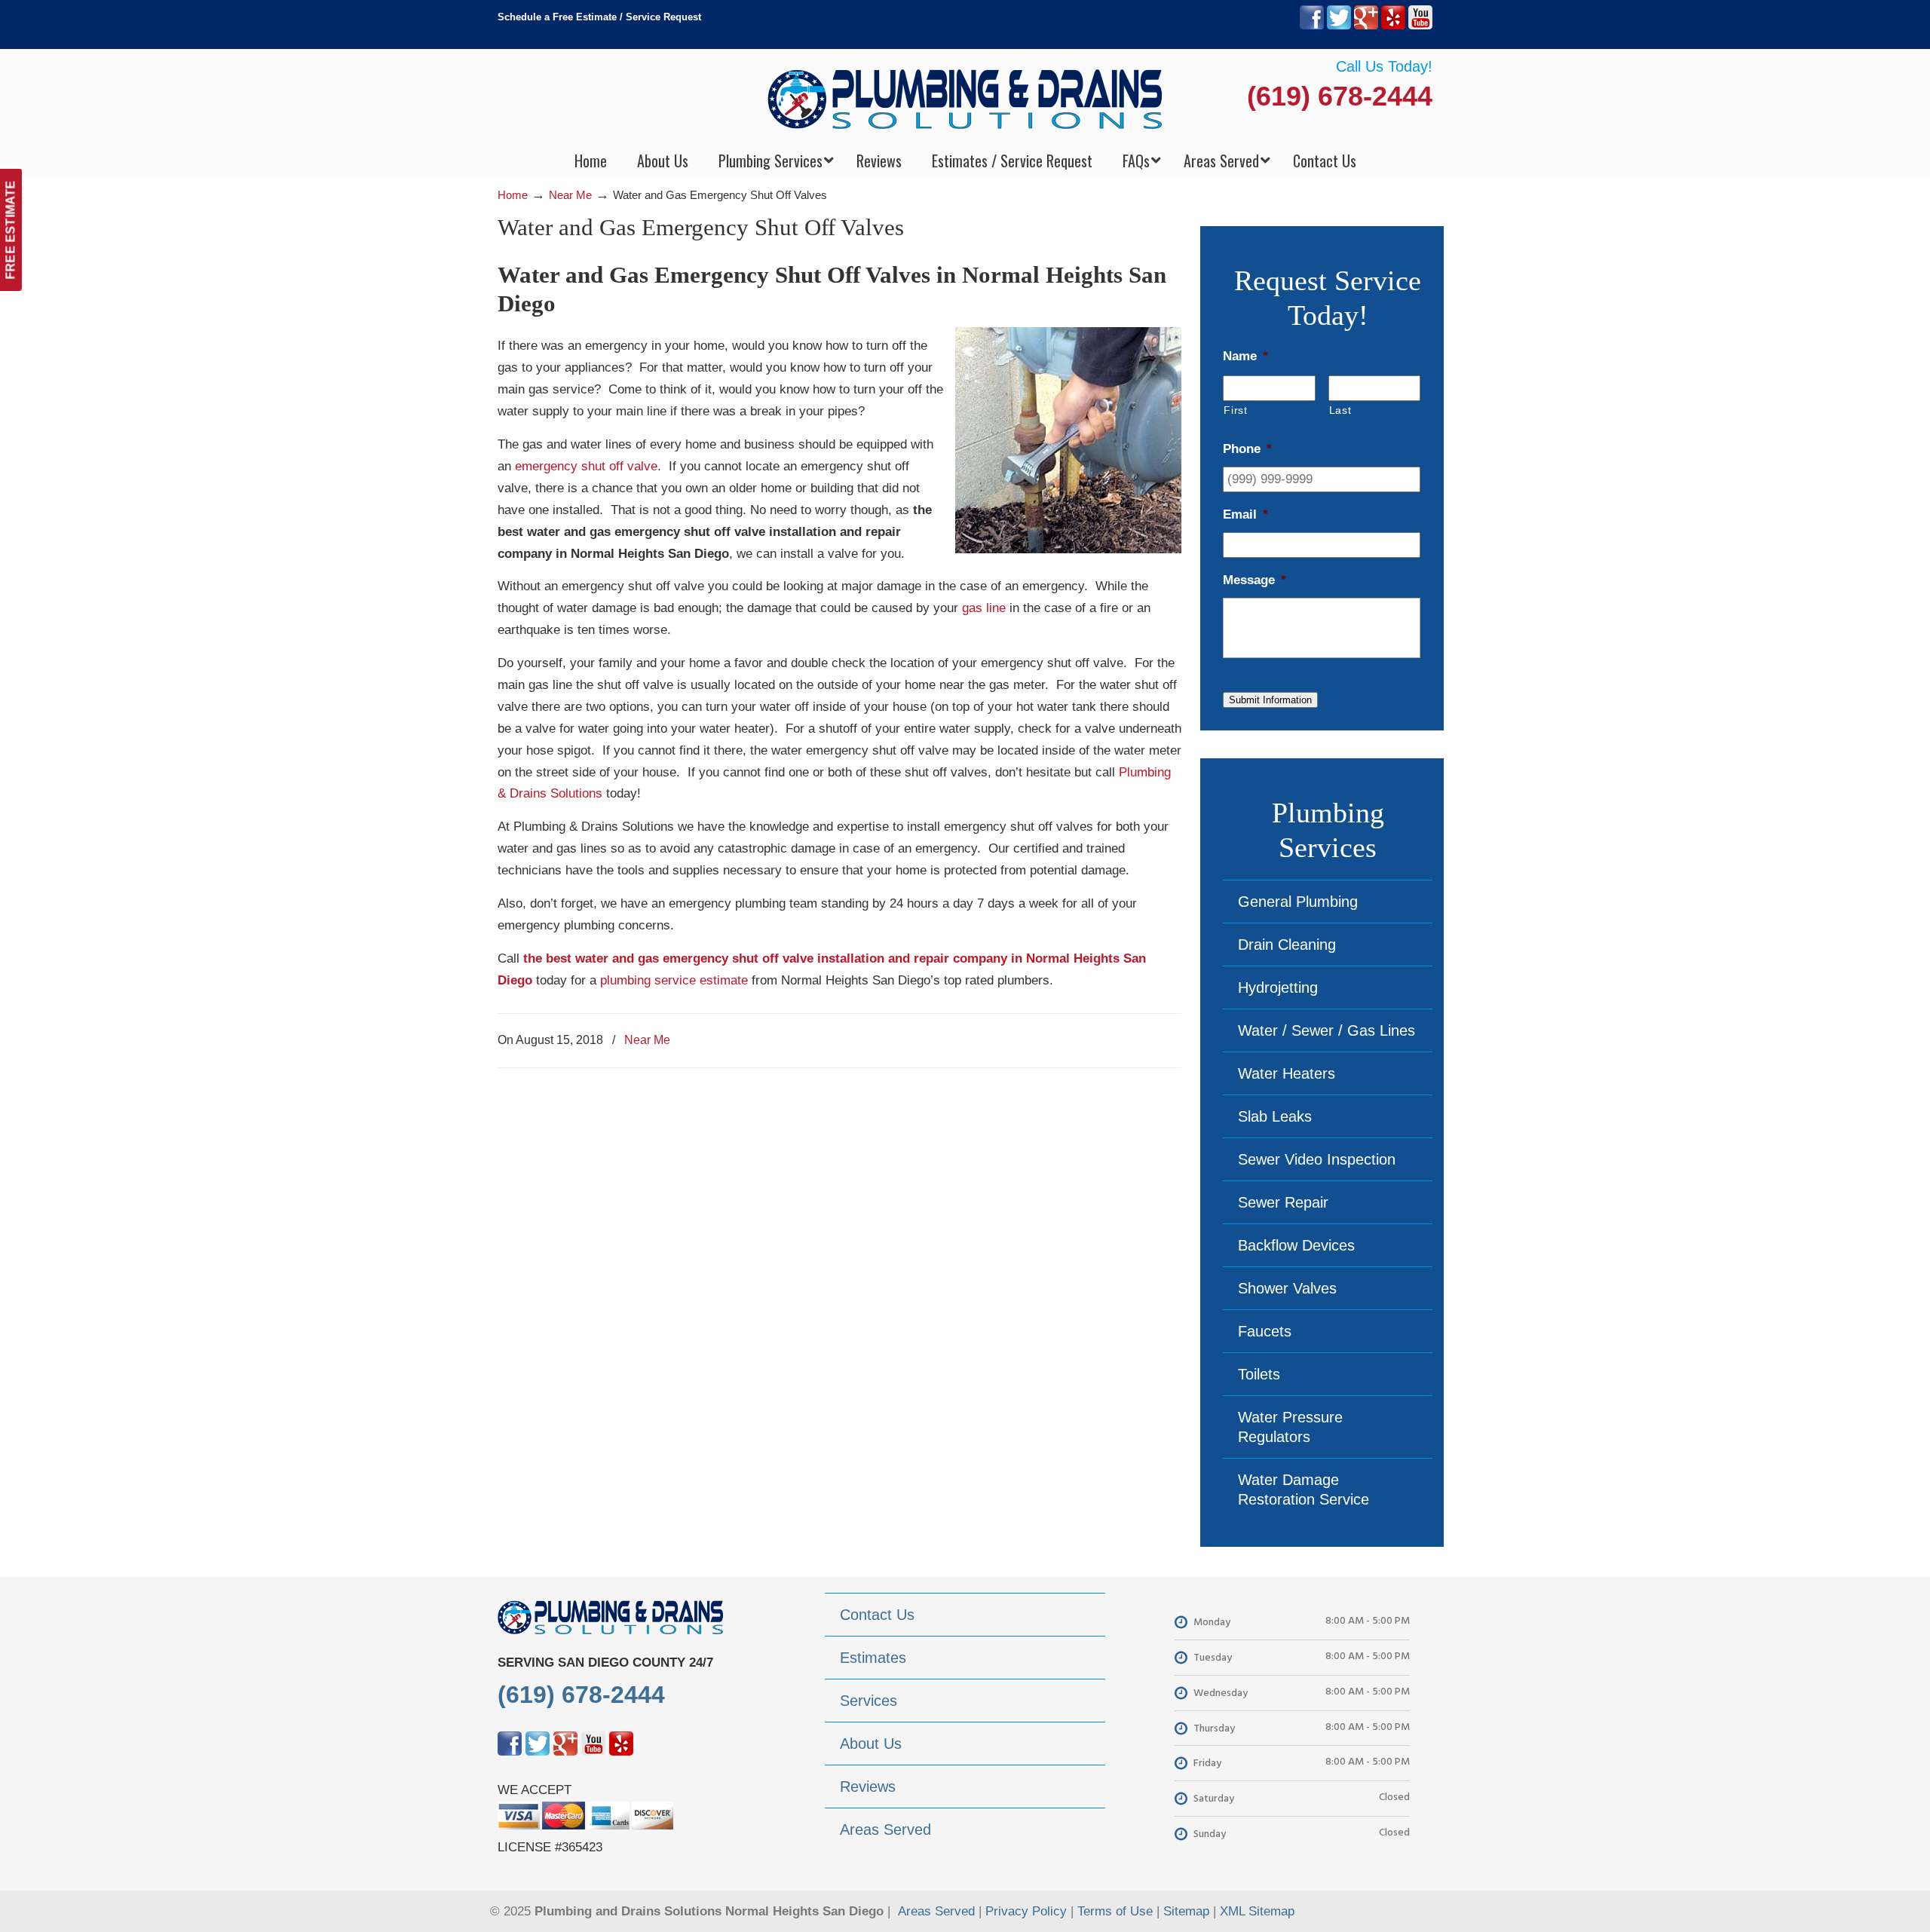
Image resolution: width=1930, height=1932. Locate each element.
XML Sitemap (1257, 1911)
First (1235, 410)
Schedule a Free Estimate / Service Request (599, 17)
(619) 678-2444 (1340, 96)
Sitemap (1186, 1911)
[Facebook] (1312, 26)
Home (513, 195)
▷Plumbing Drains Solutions (965, 98)
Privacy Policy (1026, 1911)
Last (1340, 410)
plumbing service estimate (674, 980)
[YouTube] (1420, 26)
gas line (984, 608)
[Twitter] (1339, 26)
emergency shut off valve (586, 466)
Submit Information (1270, 700)
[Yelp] (1393, 26)
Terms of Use (1115, 1911)
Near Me (570, 195)
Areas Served (936, 1911)
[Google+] (1366, 26)
